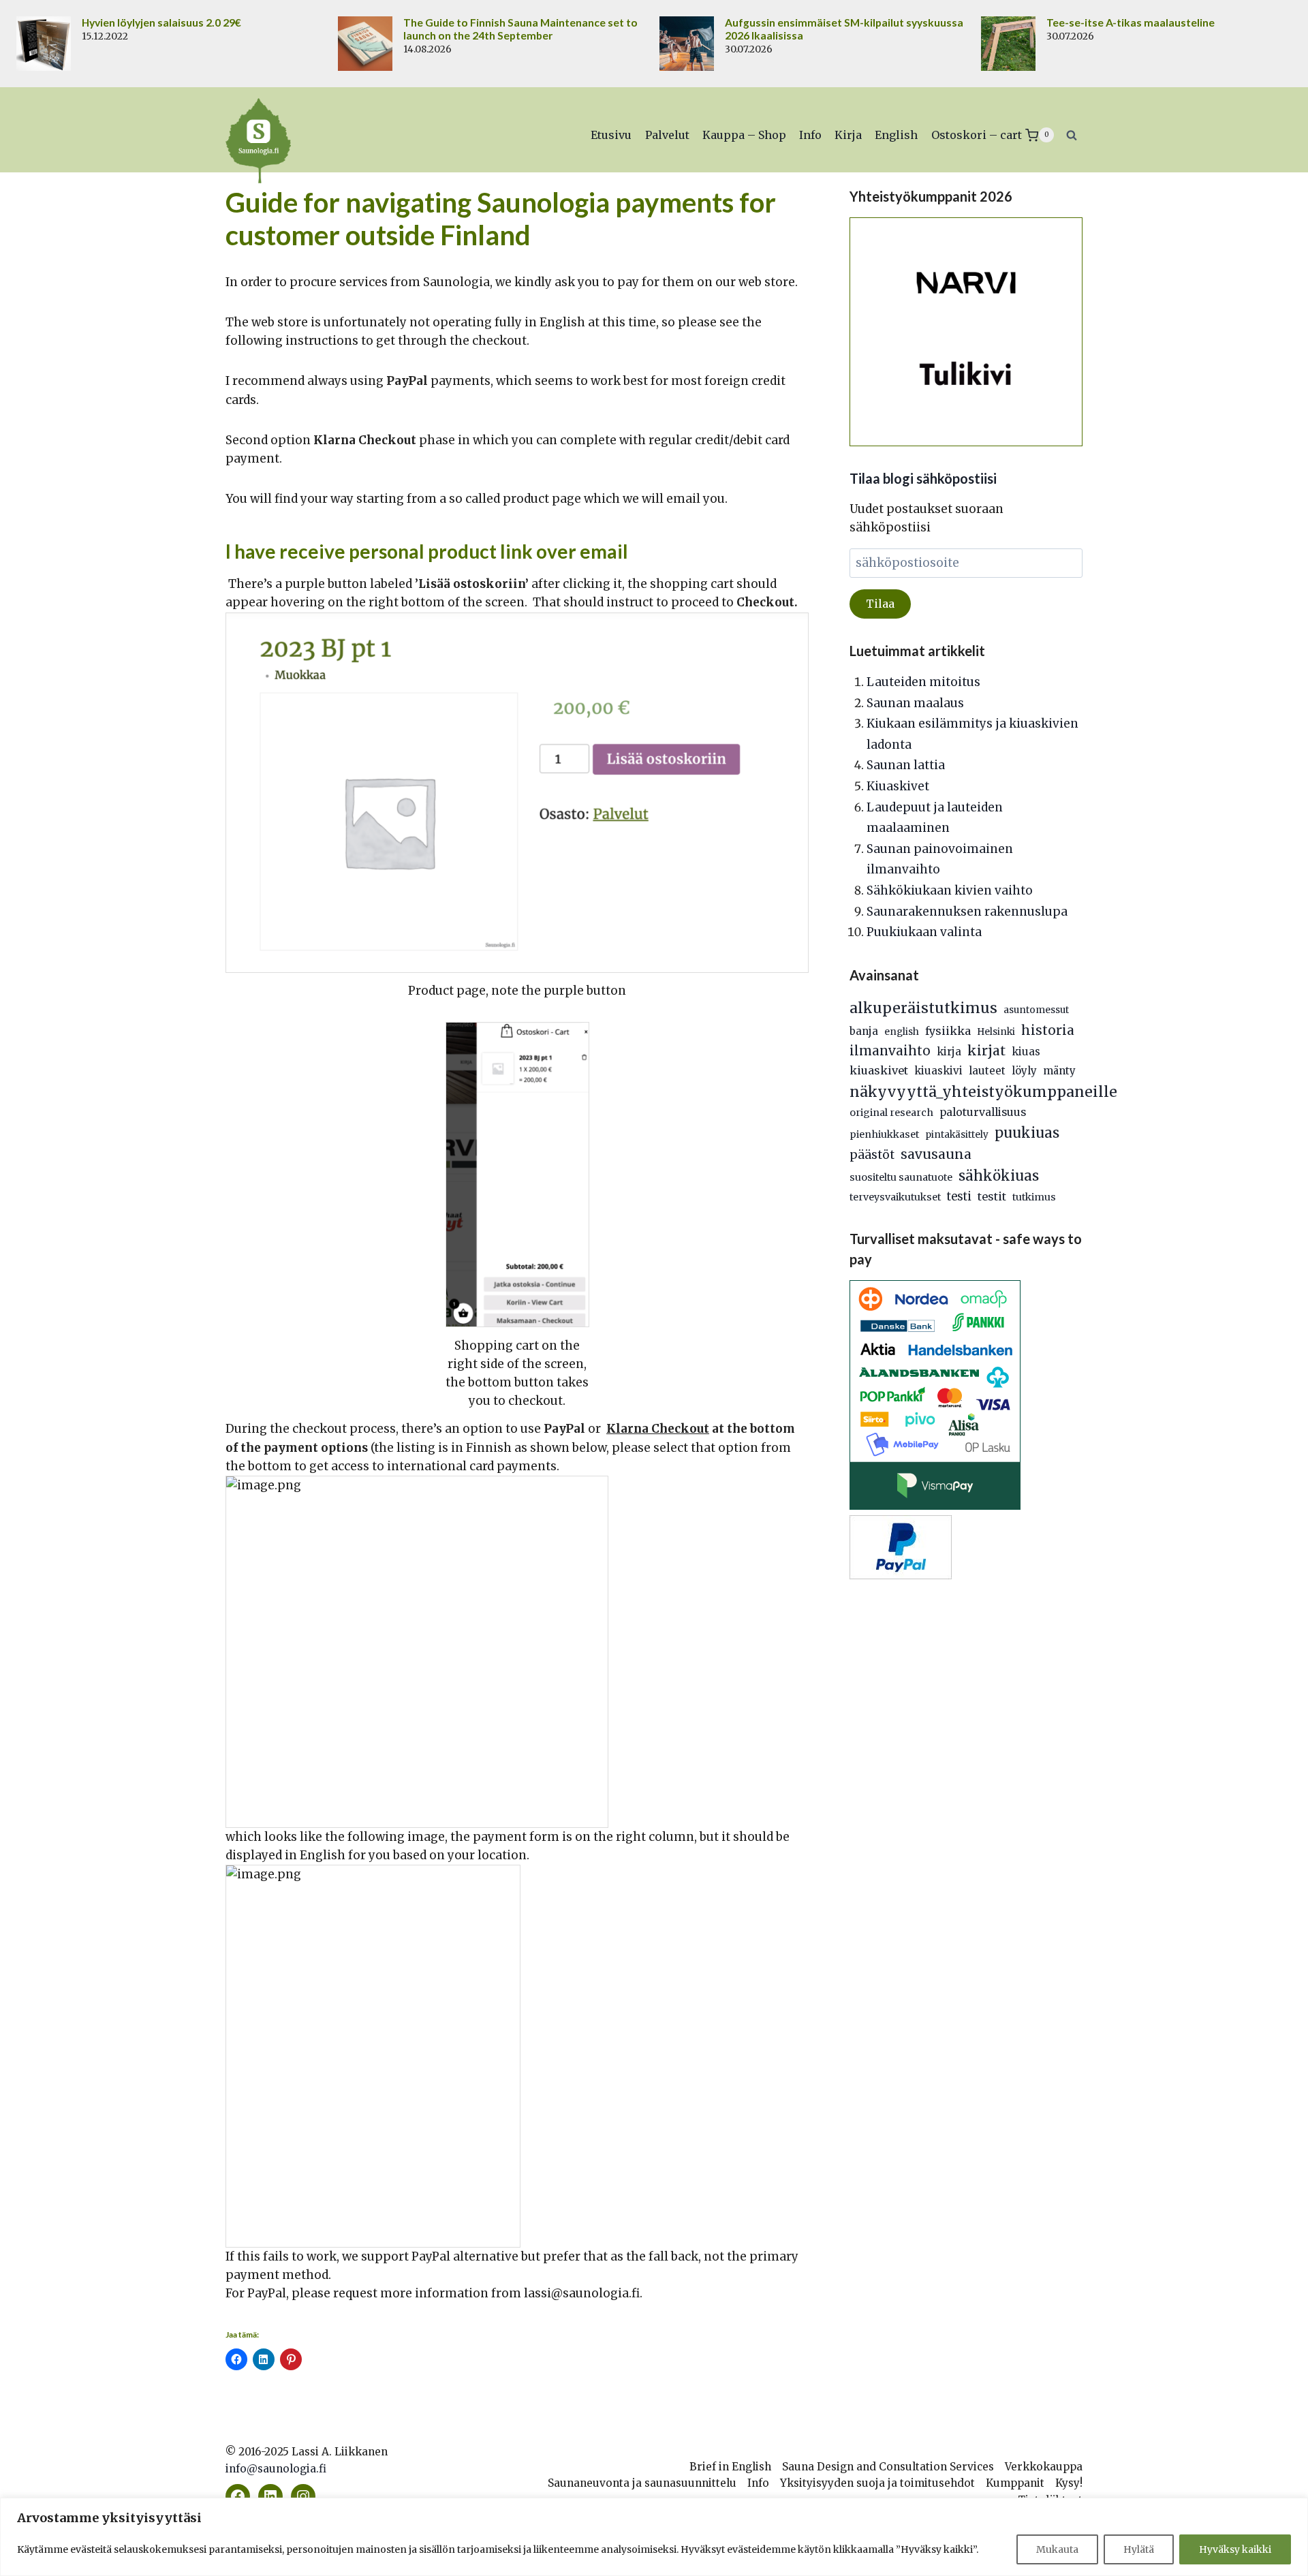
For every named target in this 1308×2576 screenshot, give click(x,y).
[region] (654, 2537)
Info (810, 135)
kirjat (986, 1051)
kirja (949, 1052)
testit (992, 1196)
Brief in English (730, 2467)
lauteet (987, 1071)
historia (1048, 1030)
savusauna (936, 1154)
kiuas (1026, 1052)
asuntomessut (1036, 1010)
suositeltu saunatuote (901, 1177)
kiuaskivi (938, 1071)
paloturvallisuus (983, 1112)
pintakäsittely (957, 1135)
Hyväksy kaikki (1235, 2549)
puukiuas (1027, 1133)
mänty (1059, 1071)
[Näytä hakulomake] (1072, 135)
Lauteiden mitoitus (923, 682)
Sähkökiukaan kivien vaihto (950, 890)
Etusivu (611, 135)
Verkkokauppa (1044, 2467)
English (896, 135)
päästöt (872, 1155)
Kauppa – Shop (744, 135)
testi (959, 1197)
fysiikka (948, 1031)
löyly (1024, 1071)
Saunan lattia (906, 765)
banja (864, 1031)
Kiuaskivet (898, 786)
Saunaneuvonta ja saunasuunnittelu (642, 2483)
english (902, 1032)
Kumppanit (1015, 2483)
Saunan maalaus (915, 703)
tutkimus (1034, 1197)
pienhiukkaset (884, 1134)
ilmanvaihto (890, 1051)
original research (891, 1113)
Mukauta (1057, 2549)
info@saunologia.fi (276, 2469)
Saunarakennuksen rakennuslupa (967, 912)
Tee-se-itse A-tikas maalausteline (1131, 22)
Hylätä (1139, 2549)
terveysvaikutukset (895, 1197)
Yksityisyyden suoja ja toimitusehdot (877, 2483)
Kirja (848, 135)
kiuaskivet (879, 1070)
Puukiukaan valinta (924, 932)
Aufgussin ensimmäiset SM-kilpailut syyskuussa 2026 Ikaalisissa (844, 29)
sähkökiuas (999, 1176)
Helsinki (996, 1032)
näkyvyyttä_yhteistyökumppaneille (983, 1092)
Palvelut (667, 135)
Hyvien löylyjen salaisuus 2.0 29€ (161, 22)
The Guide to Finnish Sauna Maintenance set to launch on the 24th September (520, 29)
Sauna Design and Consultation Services (888, 2467)
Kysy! (1069, 2483)
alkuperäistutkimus (923, 1008)
